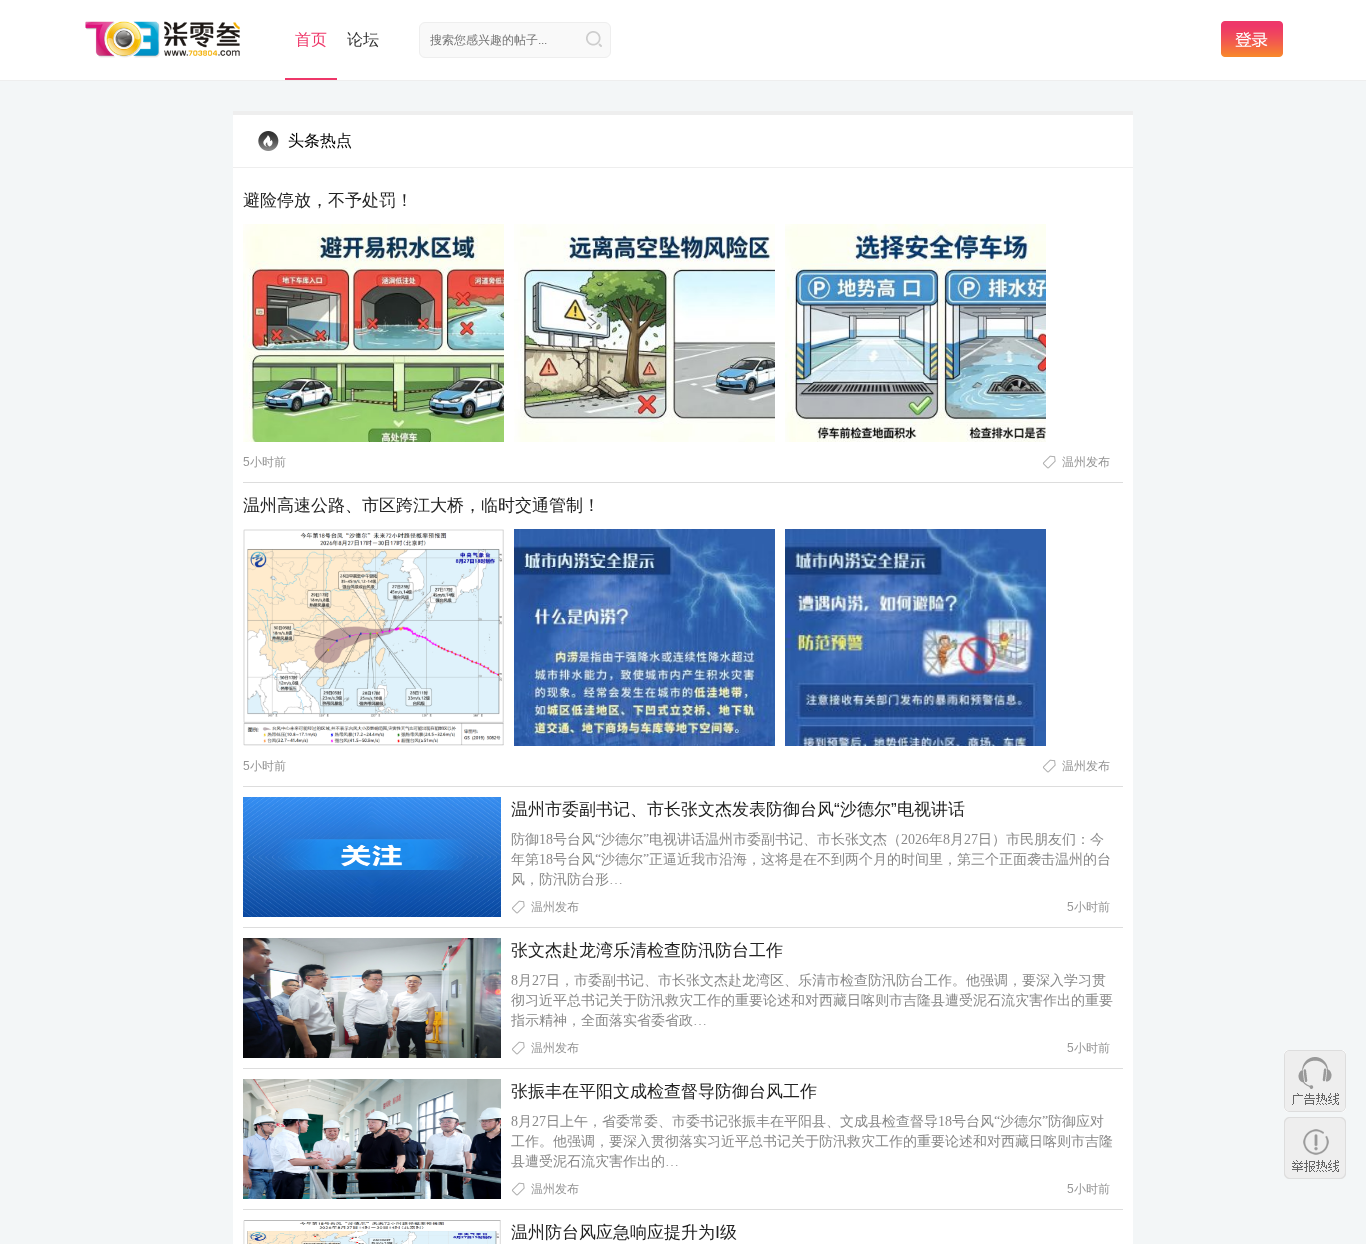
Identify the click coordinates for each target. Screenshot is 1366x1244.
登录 (1252, 39)
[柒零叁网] (164, 38)
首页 (311, 39)
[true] (594, 39)
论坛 (363, 39)
